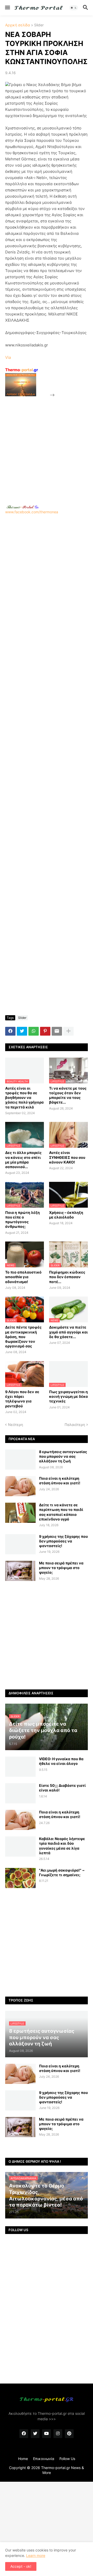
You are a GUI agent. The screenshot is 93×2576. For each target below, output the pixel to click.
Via (8, 357)
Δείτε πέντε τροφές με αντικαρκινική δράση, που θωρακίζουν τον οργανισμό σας (23, 1337)
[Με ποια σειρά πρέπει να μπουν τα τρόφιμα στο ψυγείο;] (20, 1571)
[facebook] (24, 2434)
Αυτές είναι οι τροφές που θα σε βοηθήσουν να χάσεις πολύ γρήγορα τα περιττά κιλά (24, 1098)
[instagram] (58, 2434)
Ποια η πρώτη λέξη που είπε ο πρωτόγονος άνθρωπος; (22, 1220)
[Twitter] (22, 1031)
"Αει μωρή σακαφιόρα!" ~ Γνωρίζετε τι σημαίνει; (62, 1872)
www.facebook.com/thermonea (32, 512)
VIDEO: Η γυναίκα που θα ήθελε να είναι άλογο (61, 1761)
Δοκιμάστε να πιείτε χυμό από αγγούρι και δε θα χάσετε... (68, 1332)
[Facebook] (10, 1031)
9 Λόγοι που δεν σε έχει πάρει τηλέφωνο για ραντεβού (22, 1399)
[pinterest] (69, 2434)
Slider (39, 25)
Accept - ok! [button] (21, 2566)
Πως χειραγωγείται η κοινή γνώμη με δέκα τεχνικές (68, 1396)
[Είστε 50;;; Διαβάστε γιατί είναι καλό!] (20, 1793)
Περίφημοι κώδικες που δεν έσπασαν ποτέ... (67, 1277)
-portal (22, 370)
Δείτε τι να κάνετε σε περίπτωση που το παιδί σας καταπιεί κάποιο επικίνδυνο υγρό (61, 1512)
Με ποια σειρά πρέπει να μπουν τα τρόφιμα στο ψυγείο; (61, 1568)
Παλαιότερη (75, 1425)
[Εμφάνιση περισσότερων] (68, 1031)
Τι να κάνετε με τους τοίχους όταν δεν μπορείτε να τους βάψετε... (68, 1095)
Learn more (36, 2555)
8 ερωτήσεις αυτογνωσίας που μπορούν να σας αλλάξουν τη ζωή (63, 1456)
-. (22, 507)
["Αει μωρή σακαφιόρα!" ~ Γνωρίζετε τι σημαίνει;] (20, 1878)
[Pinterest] (45, 1031)
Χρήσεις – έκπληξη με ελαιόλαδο (66, 1215)
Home (23, 2459)
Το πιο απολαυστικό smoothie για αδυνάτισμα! (23, 1277)
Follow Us (67, 2459)
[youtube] (47, 2434)
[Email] (57, 1031)
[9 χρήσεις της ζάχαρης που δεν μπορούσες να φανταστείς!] (20, 1544)
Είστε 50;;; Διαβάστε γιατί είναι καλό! (62, 1788)
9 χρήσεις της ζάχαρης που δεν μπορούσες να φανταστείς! (63, 1541)
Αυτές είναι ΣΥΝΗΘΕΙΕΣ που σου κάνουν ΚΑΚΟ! (67, 1157)
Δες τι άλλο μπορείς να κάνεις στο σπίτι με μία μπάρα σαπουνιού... (23, 1160)
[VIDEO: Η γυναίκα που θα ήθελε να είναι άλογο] (20, 1767)
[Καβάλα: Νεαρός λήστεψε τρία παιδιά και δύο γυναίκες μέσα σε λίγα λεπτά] (20, 1846)
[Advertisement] (47, 445)
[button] (7, 8)
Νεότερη (16, 1425)
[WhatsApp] (34, 1031)
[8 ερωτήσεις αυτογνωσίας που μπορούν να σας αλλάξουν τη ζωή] (20, 1460)
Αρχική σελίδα (18, 25)
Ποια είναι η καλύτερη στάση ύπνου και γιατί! (60, 1481)
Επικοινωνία (44, 2459)
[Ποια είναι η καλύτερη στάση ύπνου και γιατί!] (20, 1486)
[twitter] (35, 2434)
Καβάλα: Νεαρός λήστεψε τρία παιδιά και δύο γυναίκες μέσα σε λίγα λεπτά (62, 1846)
